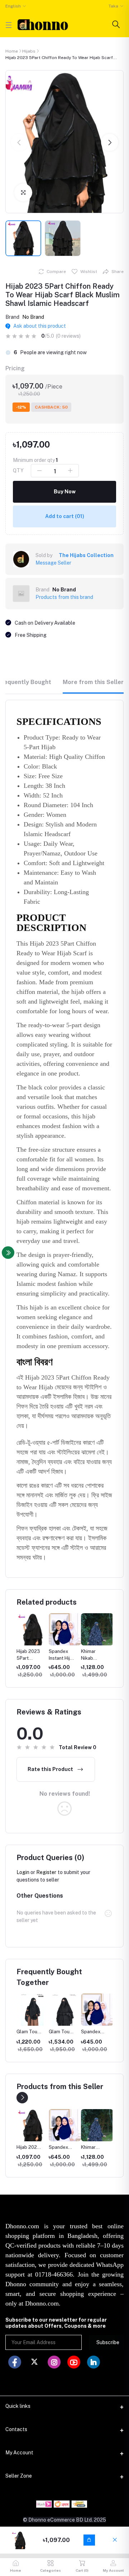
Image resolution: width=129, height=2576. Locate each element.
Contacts (16, 2429)
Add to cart (65, 516)
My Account (19, 2453)
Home (12, 51)
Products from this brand (64, 597)
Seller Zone (19, 2476)
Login (23, 1872)
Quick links (18, 2406)
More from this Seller (93, 682)
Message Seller (53, 563)
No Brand (33, 317)
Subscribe (108, 2342)
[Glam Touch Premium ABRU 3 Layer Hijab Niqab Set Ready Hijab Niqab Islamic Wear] (97, 2125)
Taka (113, 6)
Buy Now (65, 492)
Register (46, 1872)
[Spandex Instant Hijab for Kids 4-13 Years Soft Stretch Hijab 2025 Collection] (33, 2125)
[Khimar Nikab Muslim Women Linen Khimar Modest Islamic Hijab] (65, 2125)
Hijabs (29, 51)
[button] (19, 142)
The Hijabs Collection (86, 555)
